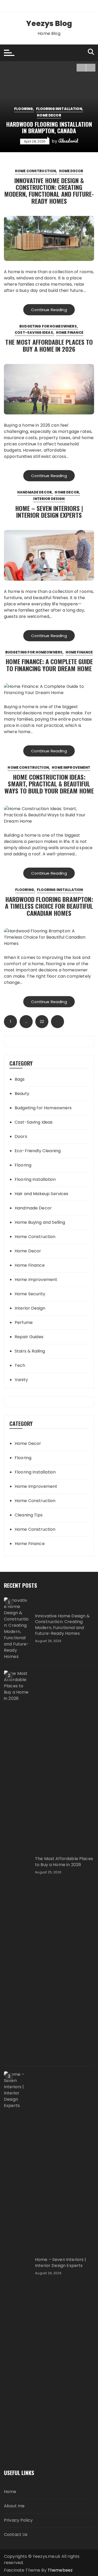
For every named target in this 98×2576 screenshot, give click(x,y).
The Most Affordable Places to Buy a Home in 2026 (49, 345)
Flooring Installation (59, 109)
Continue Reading (49, 310)
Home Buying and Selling (40, 1222)
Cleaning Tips (29, 1515)
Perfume (24, 1322)
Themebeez (60, 2570)
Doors (21, 1136)
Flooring (24, 109)
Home (10, 2492)
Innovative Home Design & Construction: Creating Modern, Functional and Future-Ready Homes (49, 191)
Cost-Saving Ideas (34, 333)
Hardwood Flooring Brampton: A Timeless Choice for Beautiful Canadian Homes (49, 906)
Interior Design (49, 499)
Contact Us (16, 2535)
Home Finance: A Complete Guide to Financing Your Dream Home (49, 665)
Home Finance (70, 333)
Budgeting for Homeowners (48, 326)
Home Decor (49, 115)
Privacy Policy (18, 2520)
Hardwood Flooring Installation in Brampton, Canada (49, 127)
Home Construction (36, 171)
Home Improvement (71, 768)
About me (14, 2506)
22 (42, 1022)
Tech (20, 1365)
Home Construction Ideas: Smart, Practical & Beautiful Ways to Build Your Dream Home (49, 784)
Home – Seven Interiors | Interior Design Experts (49, 511)
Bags (20, 1079)
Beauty (22, 1094)
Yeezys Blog (49, 24)
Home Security (30, 1294)
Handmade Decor (34, 492)
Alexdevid (68, 141)
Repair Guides (29, 1337)
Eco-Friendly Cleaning (38, 1151)
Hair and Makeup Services (42, 1194)
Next (57, 1022)
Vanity (21, 1380)
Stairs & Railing (30, 1351)
